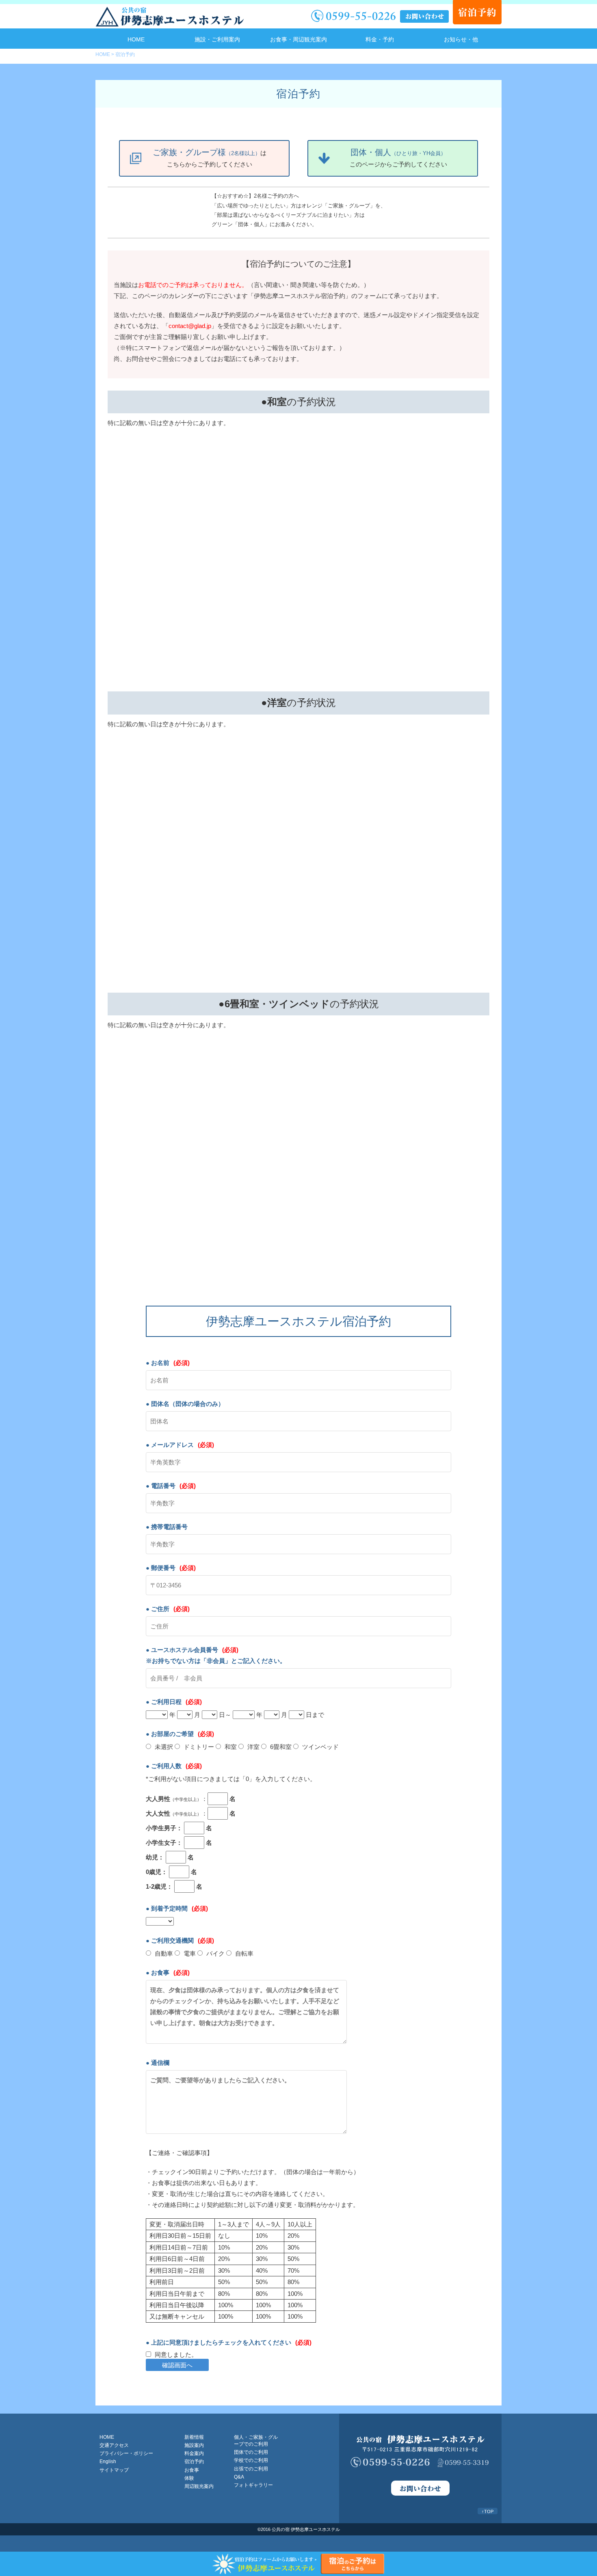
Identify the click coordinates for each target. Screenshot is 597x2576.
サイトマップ (114, 2470)
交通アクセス (114, 2445)
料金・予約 (380, 39)
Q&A (239, 2477)
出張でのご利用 (251, 2469)
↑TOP (488, 2511)
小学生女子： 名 (179, 1843)
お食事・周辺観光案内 (298, 39)
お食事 (192, 2470)
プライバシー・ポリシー (126, 2453)
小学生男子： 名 (179, 1828)
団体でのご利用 (251, 2452)
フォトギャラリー (253, 2485)
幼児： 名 (170, 1857)
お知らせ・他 (461, 39)
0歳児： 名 (171, 1872)
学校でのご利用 (251, 2460)
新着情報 (194, 2437)
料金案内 (194, 2453)
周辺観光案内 (199, 2486)
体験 (189, 2478)
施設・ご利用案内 (217, 39)
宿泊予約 (194, 2462)
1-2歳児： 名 (174, 1886)
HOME (136, 39)
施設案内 (194, 2445)
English (108, 2462)
